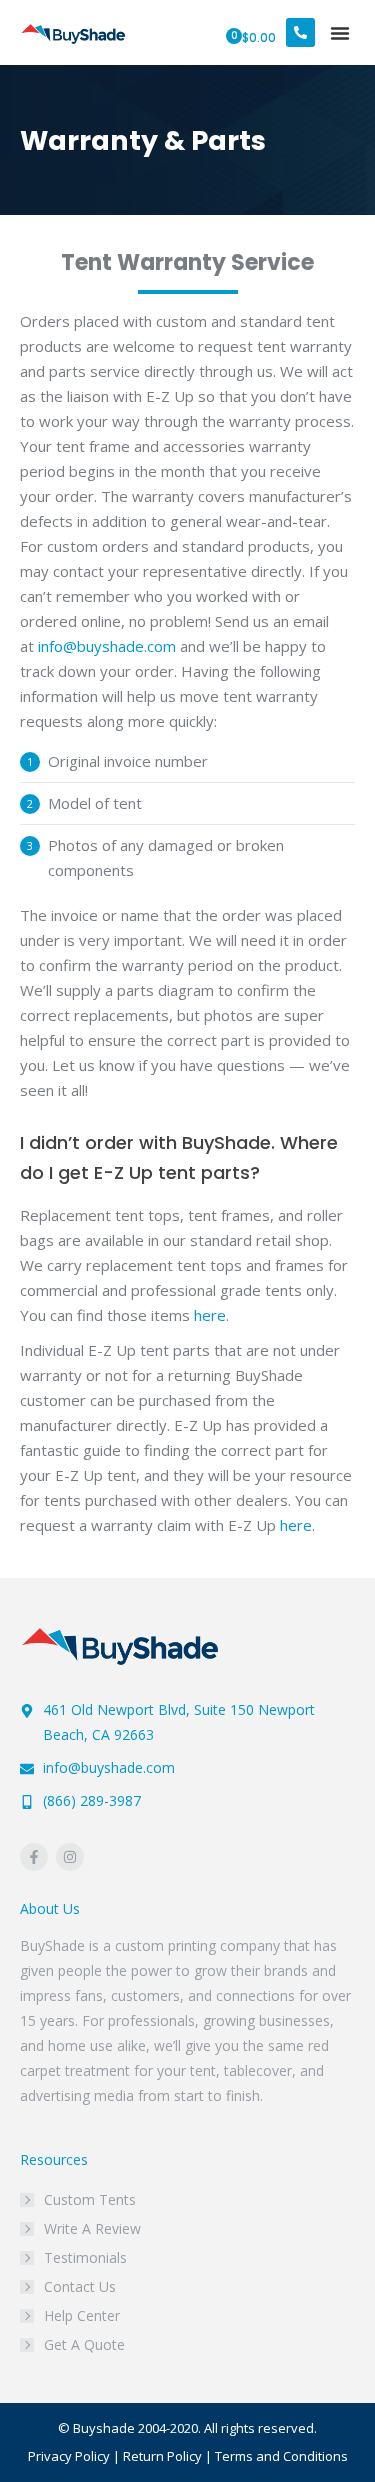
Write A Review (92, 2228)
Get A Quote (84, 2344)
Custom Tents (90, 2199)
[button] (340, 33)
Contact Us (80, 2286)
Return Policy (162, 2456)
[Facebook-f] (34, 1857)
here (210, 1315)
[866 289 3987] (300, 32)
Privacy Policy (69, 2456)
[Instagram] (70, 1857)
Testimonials (85, 2257)
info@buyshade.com (107, 646)
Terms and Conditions (281, 2456)
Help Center (82, 2315)
